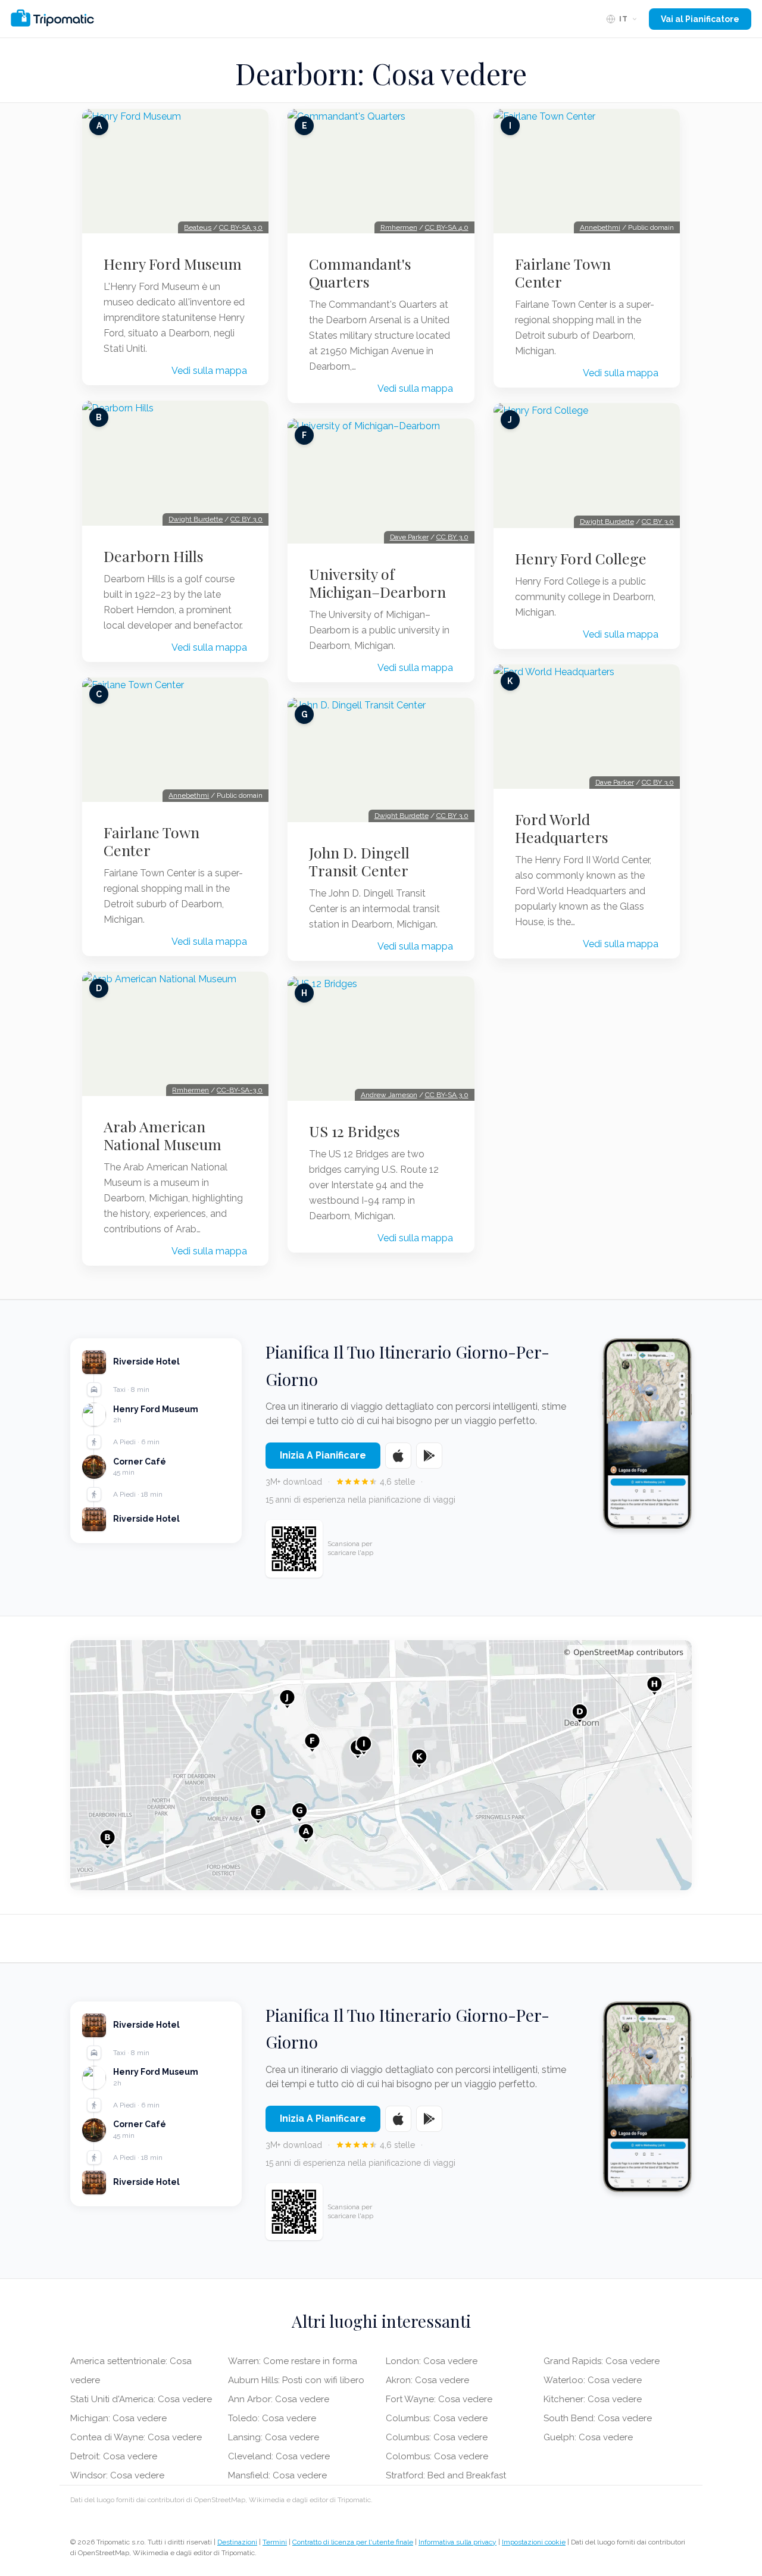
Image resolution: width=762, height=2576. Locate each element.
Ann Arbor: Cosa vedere (279, 2399)
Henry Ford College (581, 558)
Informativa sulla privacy (457, 2542)
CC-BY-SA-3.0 (240, 1090)
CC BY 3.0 (246, 519)
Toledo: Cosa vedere (272, 2418)
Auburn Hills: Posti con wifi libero (296, 2380)
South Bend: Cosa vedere (598, 2418)
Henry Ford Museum (173, 264)
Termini (275, 2542)
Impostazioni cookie (534, 2542)
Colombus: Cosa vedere (437, 2456)
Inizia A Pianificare (323, 1455)
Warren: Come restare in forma (293, 2361)
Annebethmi (189, 795)
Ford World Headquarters (562, 828)
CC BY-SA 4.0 (447, 227)
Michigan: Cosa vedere (118, 2418)
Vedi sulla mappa (209, 371)
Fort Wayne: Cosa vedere (439, 2399)
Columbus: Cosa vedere (437, 2418)
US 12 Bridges (355, 1131)
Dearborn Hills (154, 556)
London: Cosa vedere (432, 2361)
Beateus (198, 227)
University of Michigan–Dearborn (377, 583)
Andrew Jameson (389, 1095)
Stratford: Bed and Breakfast (446, 2475)
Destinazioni (237, 2542)
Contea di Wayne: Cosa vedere (136, 2437)
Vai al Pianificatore (700, 19)
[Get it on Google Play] (429, 1456)
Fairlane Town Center (152, 841)
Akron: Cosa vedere (427, 2380)
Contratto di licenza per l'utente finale (353, 2542)
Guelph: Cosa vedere (588, 2437)
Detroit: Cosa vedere (114, 2456)
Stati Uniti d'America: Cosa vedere (141, 2399)
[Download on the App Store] (398, 1456)
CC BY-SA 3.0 (241, 227)
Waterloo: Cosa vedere (593, 2380)
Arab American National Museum (163, 1135)
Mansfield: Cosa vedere (277, 2475)
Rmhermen (190, 1090)
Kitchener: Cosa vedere (593, 2399)
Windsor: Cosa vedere (117, 2475)
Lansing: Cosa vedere (274, 2437)
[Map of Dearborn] (381, 1765)
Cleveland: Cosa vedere (279, 2456)
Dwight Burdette (196, 519)
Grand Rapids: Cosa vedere (602, 2361)
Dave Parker (409, 537)
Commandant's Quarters (360, 273)
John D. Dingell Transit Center (359, 861)
